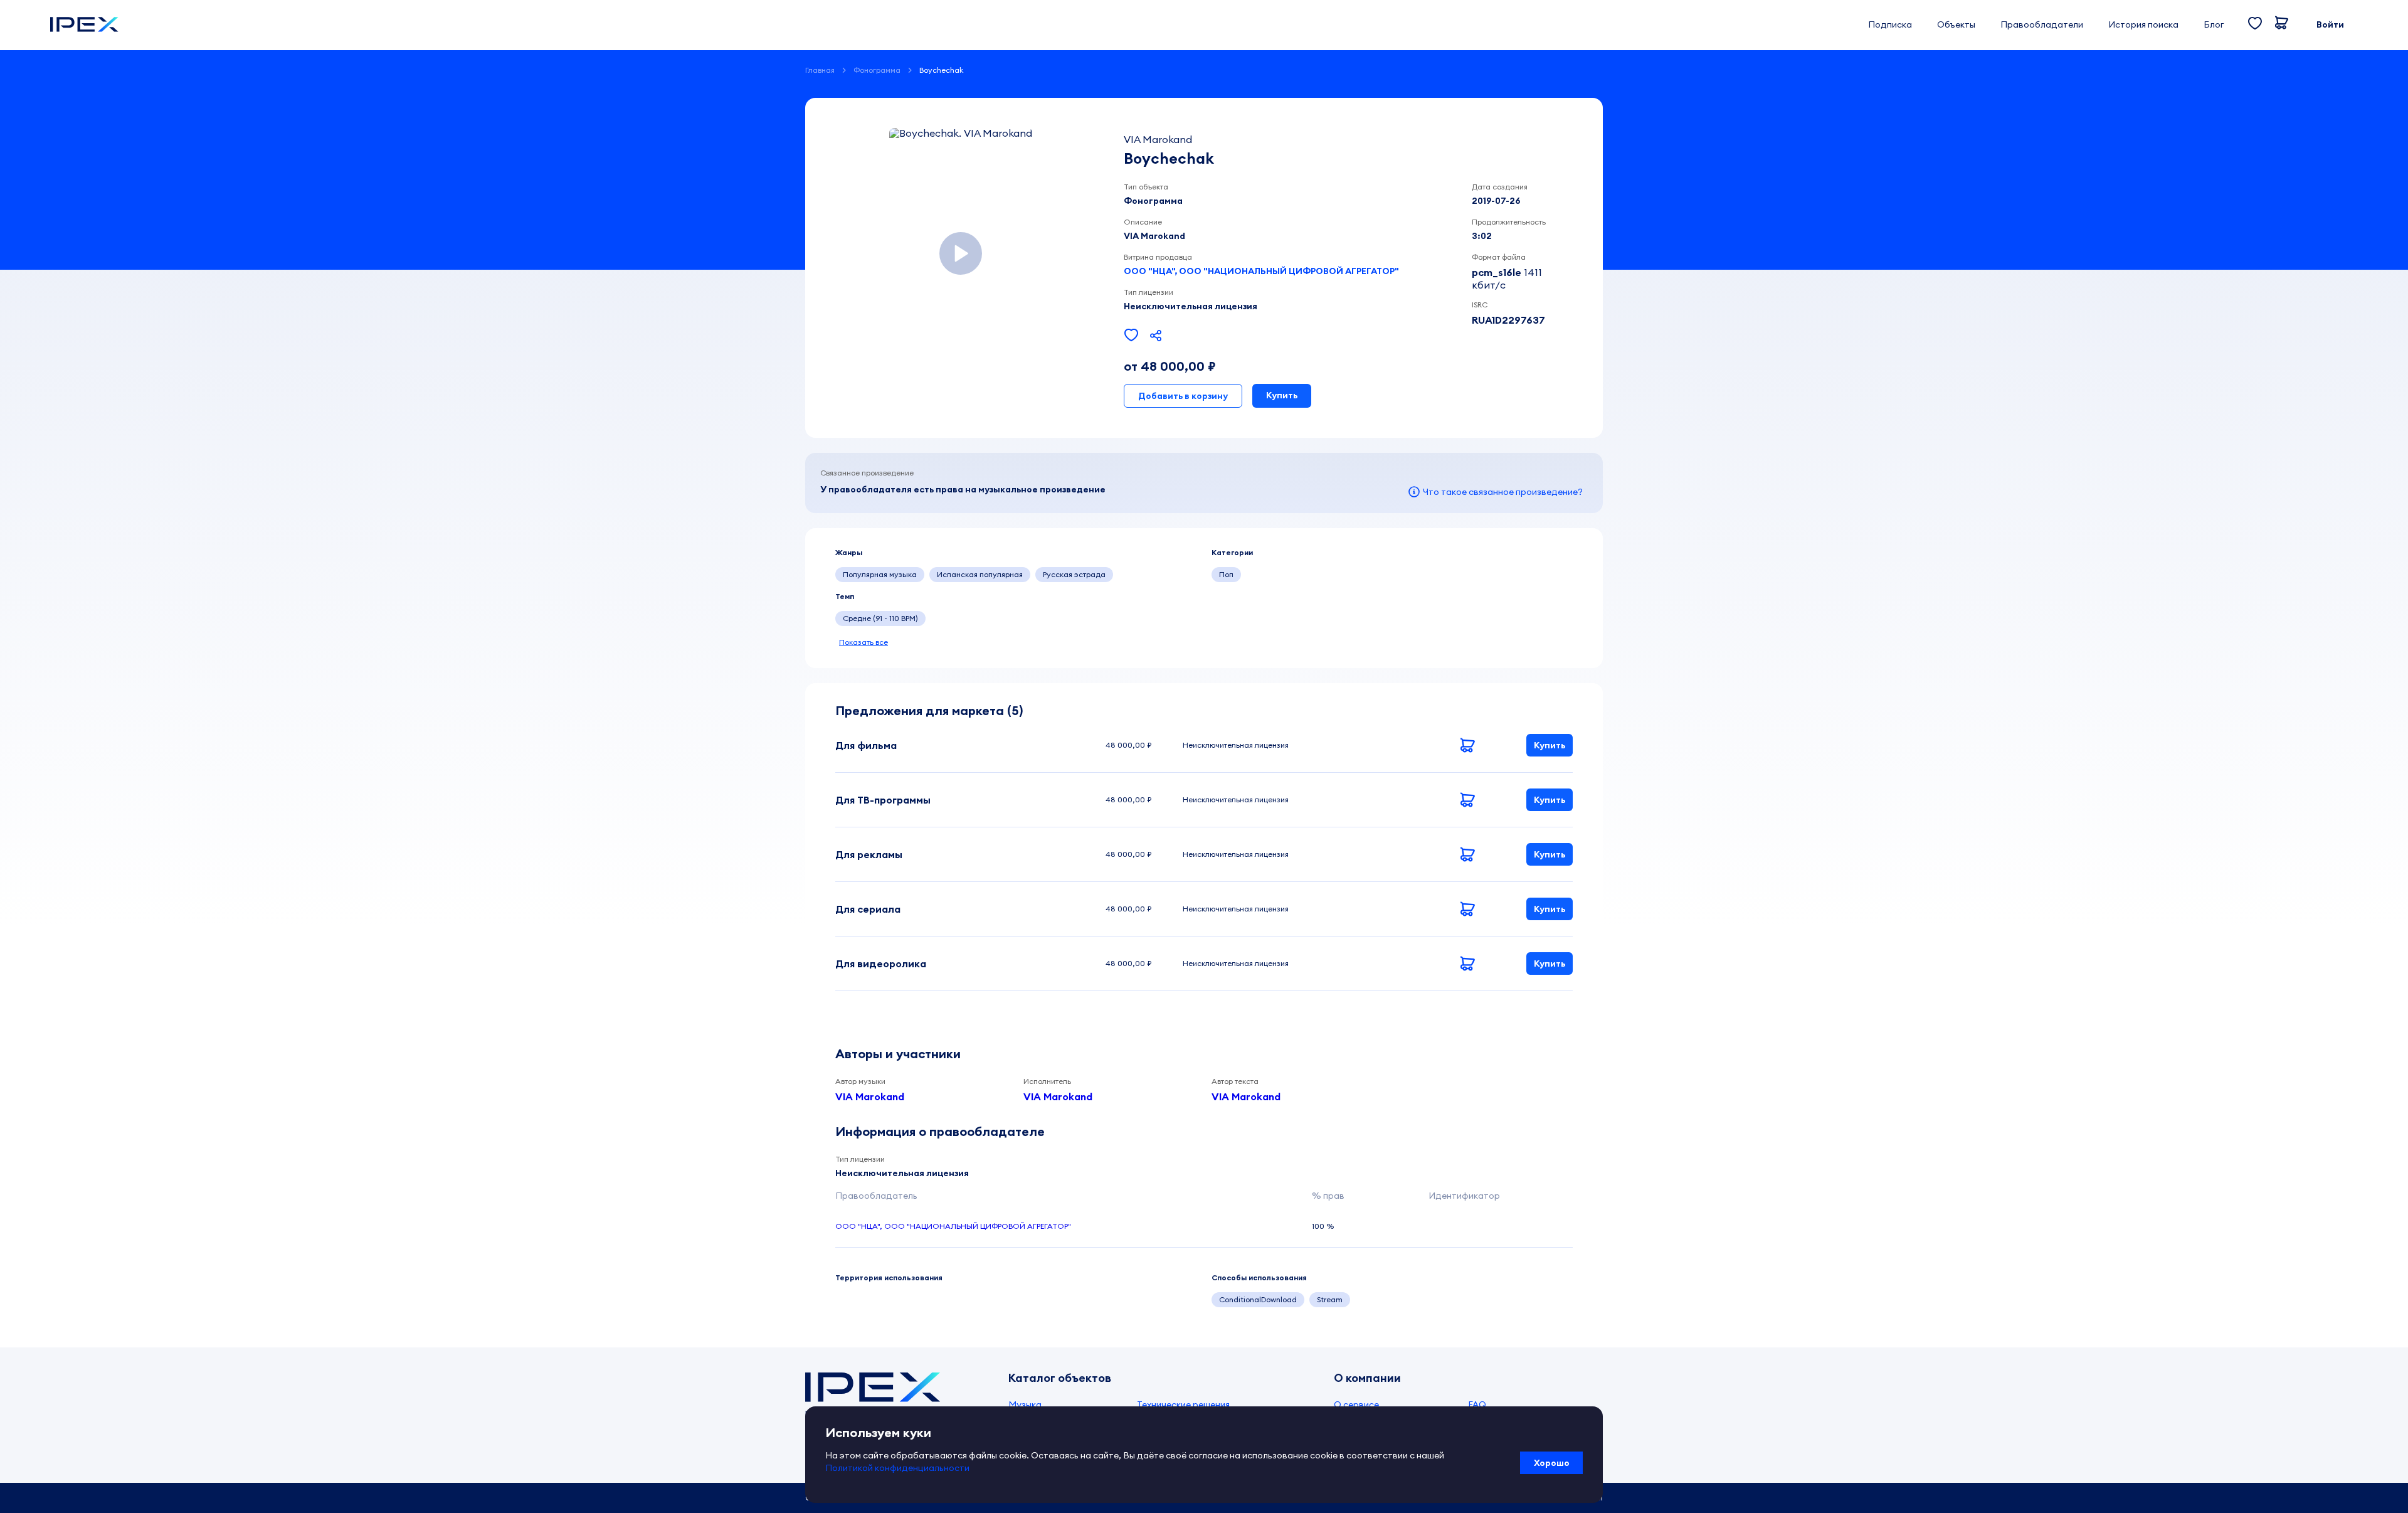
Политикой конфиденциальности (897, 1468)
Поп (1226, 574)
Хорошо (1552, 1463)
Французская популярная (1173, 574)
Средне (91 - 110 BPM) (880, 618)
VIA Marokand (870, 1096)
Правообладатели (2042, 24)
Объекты (1956, 24)
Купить (1282, 395)
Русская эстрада (1074, 574)
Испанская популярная (980, 574)
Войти (2330, 24)
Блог (2214, 24)
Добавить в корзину (1183, 396)
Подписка (1890, 24)
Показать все (863, 642)
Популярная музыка (880, 574)
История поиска (2143, 24)
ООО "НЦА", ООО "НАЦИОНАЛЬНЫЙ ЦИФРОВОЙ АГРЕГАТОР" (1261, 271)
